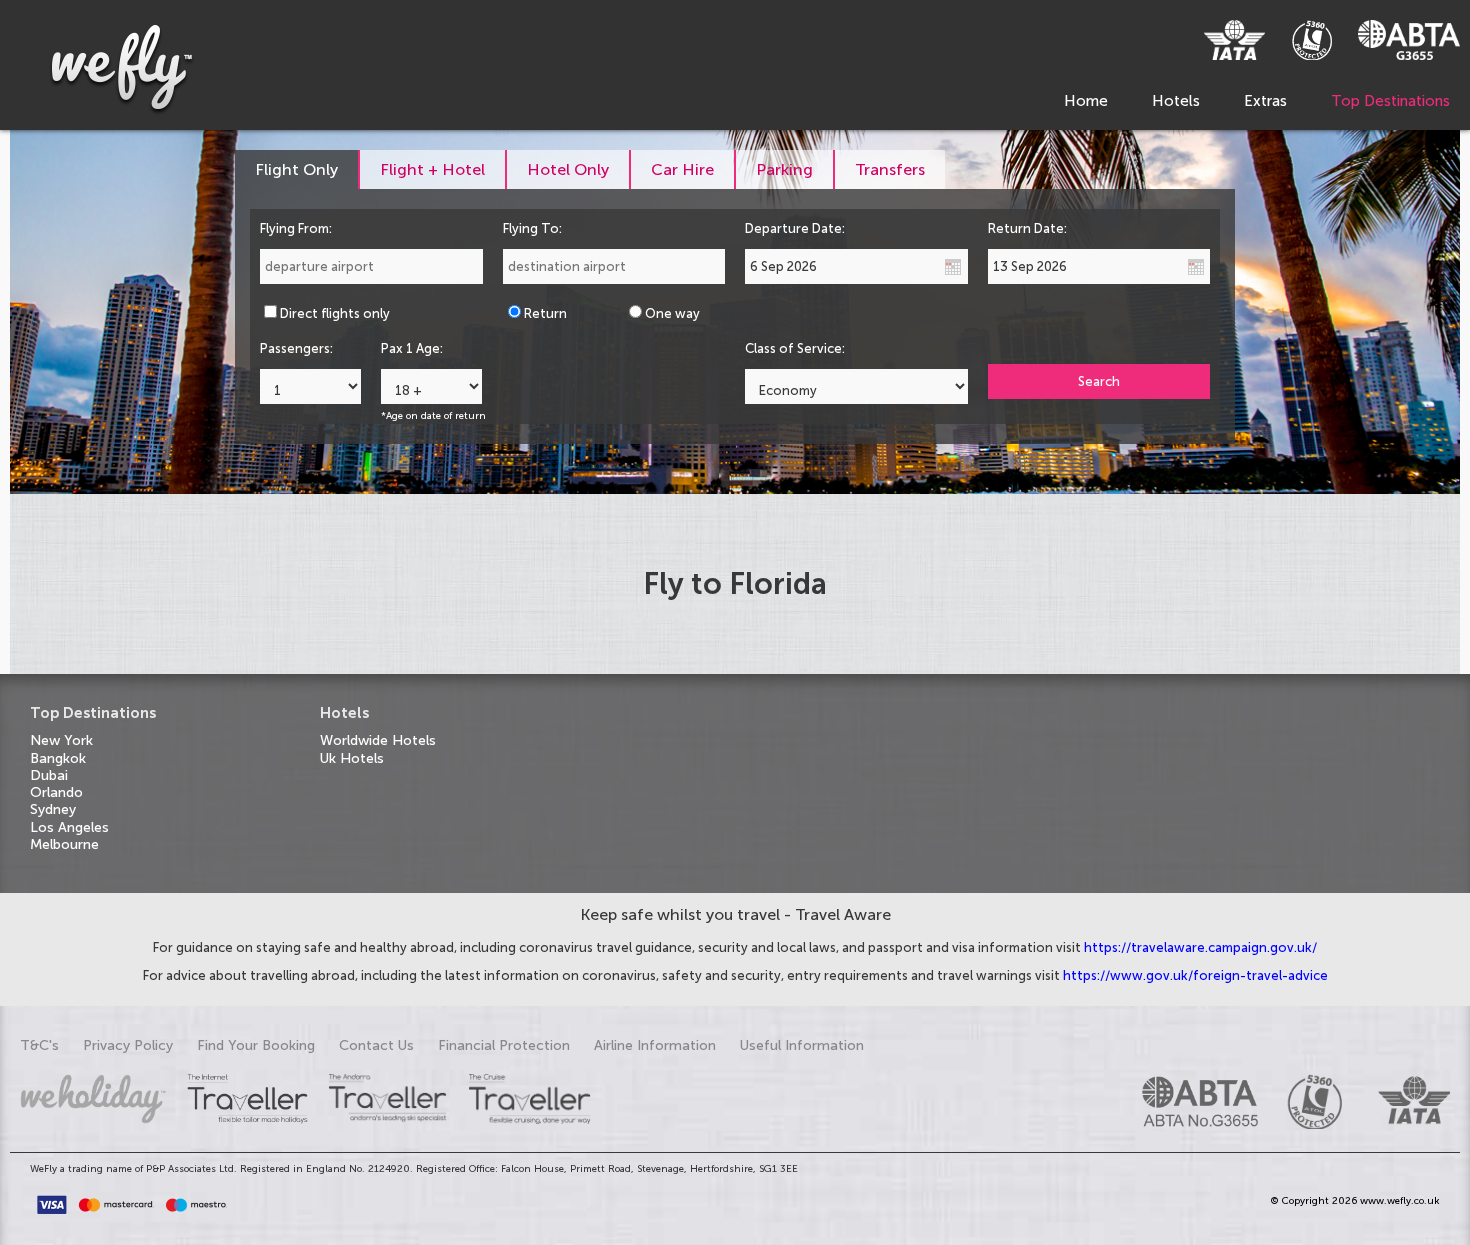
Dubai (49, 775)
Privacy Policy (128, 1045)
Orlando (56, 792)
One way (672, 313)
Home (1086, 101)
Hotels (1176, 101)
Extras (1265, 101)
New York (61, 740)
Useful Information (802, 1045)
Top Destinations (1390, 101)
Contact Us (376, 1045)
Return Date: (1027, 228)
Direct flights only (335, 313)
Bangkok (58, 758)
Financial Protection (504, 1045)
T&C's (39, 1045)
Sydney (53, 809)
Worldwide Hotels (378, 740)
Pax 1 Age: (412, 348)
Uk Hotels (352, 758)
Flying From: (296, 228)
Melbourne (64, 844)
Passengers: (296, 348)
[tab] (297, 169)
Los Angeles (69, 827)
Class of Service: (795, 348)
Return (545, 313)
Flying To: (532, 228)
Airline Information (655, 1045)
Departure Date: (795, 228)
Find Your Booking (256, 1045)
